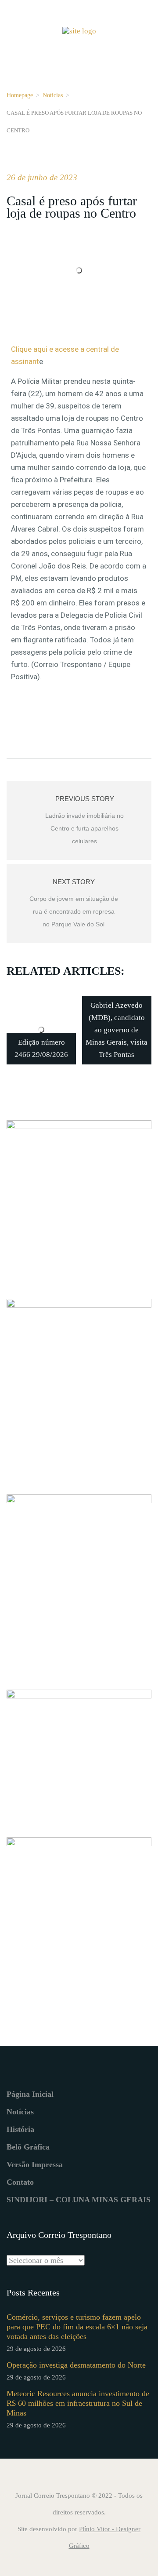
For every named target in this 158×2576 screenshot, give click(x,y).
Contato (20, 2182)
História (20, 2129)
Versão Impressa (35, 2164)
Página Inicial (30, 2094)
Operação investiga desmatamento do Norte (76, 2365)
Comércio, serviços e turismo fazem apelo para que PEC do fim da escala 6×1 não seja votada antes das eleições (77, 2327)
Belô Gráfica (28, 2147)
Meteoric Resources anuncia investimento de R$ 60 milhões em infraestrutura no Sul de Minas (78, 2403)
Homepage (20, 95)
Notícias (53, 95)
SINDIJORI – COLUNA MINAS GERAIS (79, 2200)
